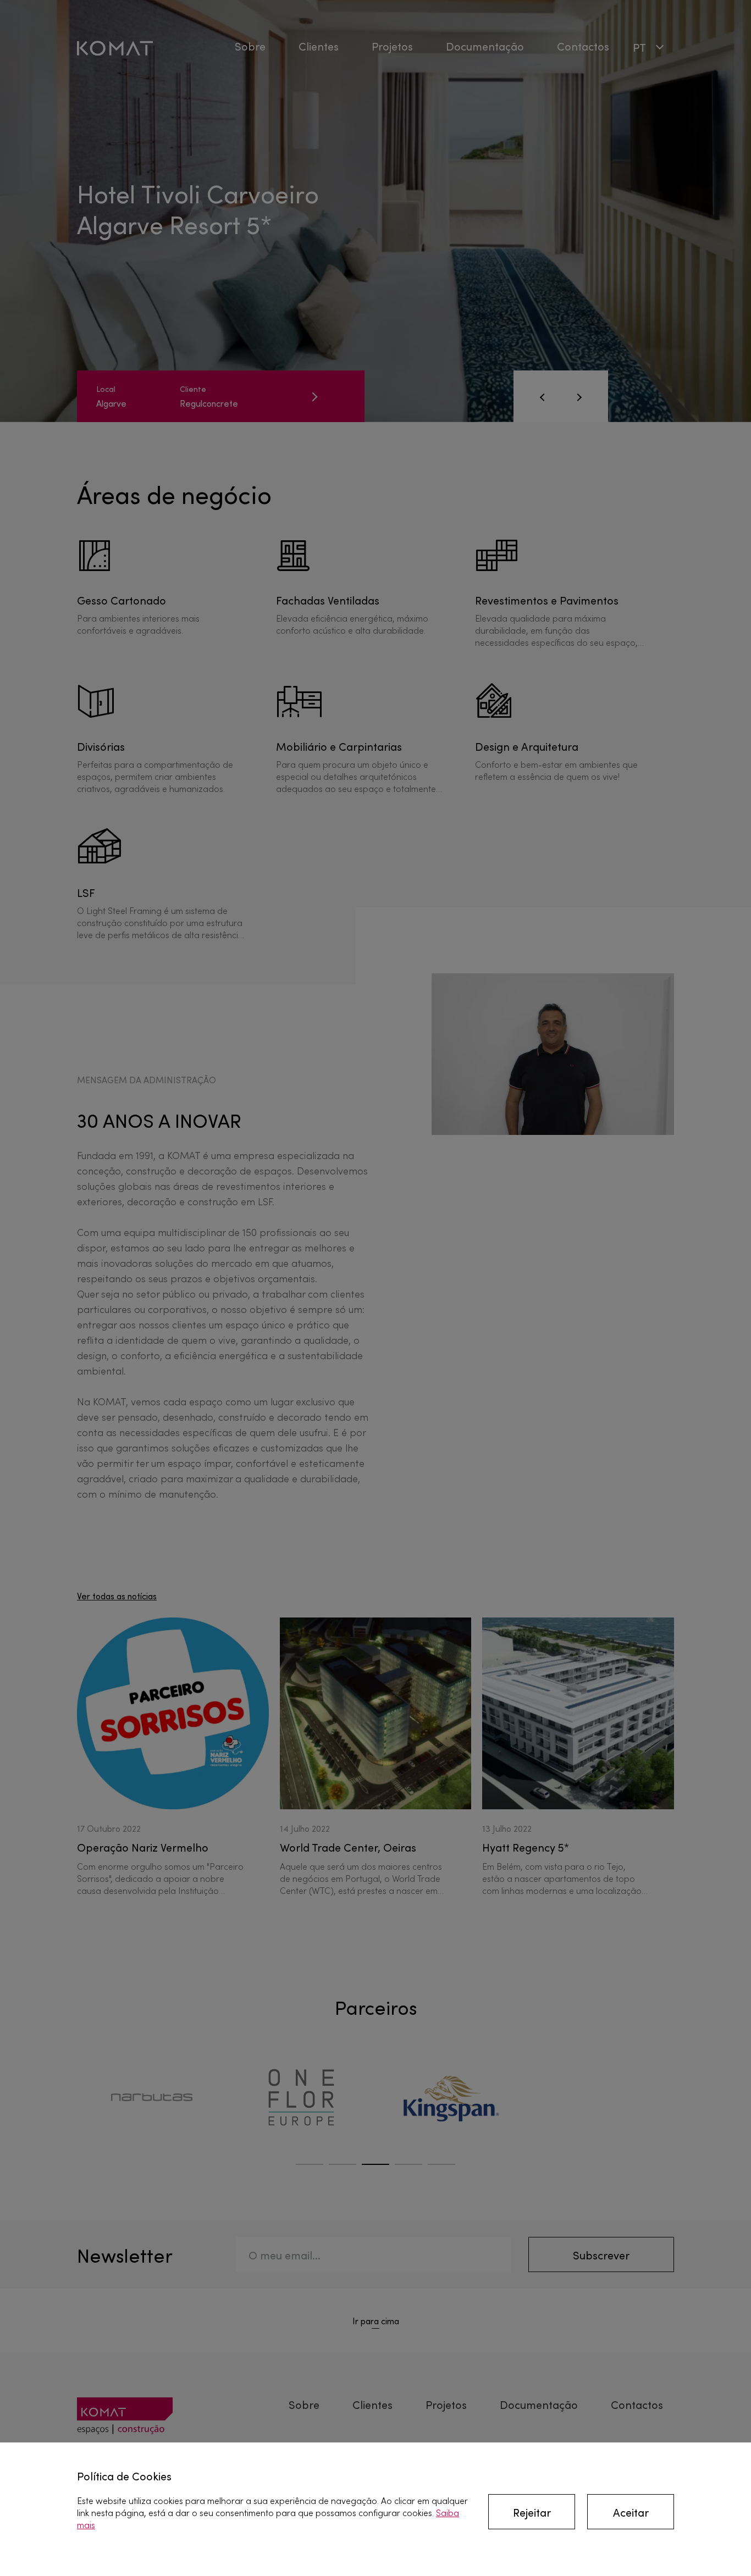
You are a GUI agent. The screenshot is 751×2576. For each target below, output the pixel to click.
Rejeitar (532, 2512)
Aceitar (631, 2512)
